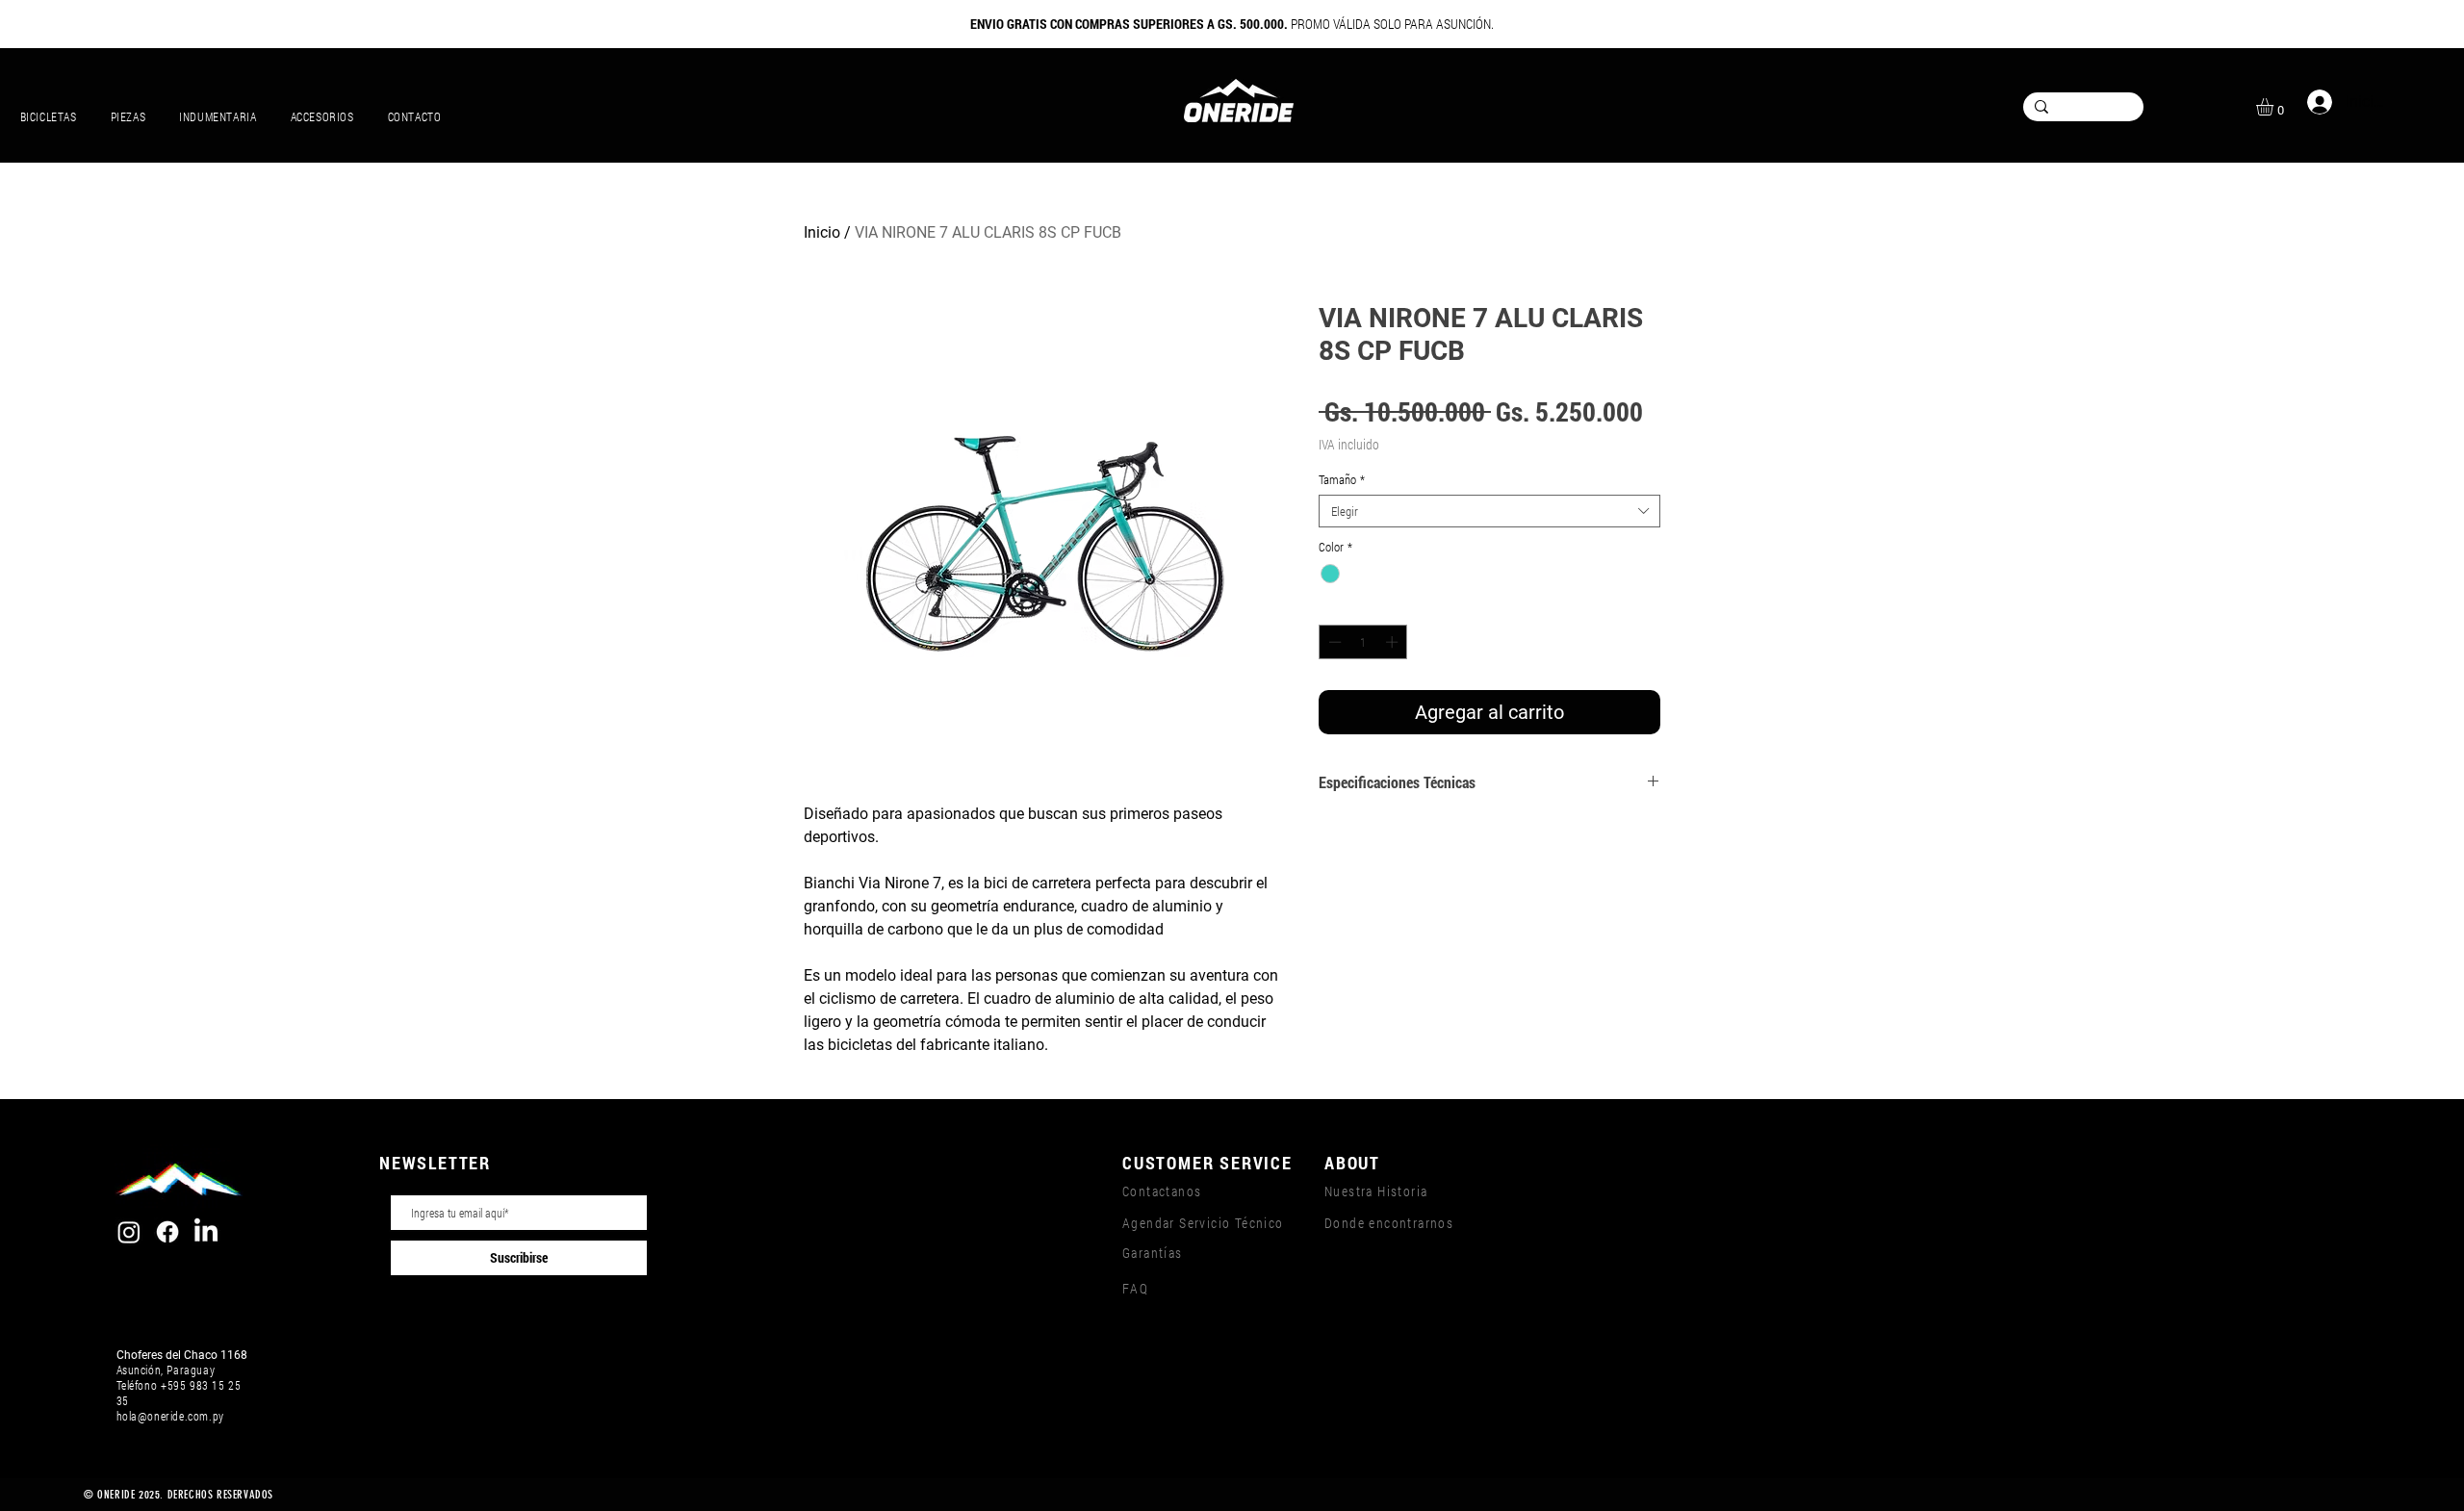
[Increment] (1394, 642)
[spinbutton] (1363, 642)
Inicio (822, 232)
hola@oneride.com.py (170, 1416)
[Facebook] (167, 1232)
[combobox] (1489, 511)
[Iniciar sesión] (2315, 102)
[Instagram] (129, 1232)
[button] (2275, 107)
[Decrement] (1333, 642)
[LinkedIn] (206, 1232)
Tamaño (1342, 479)
